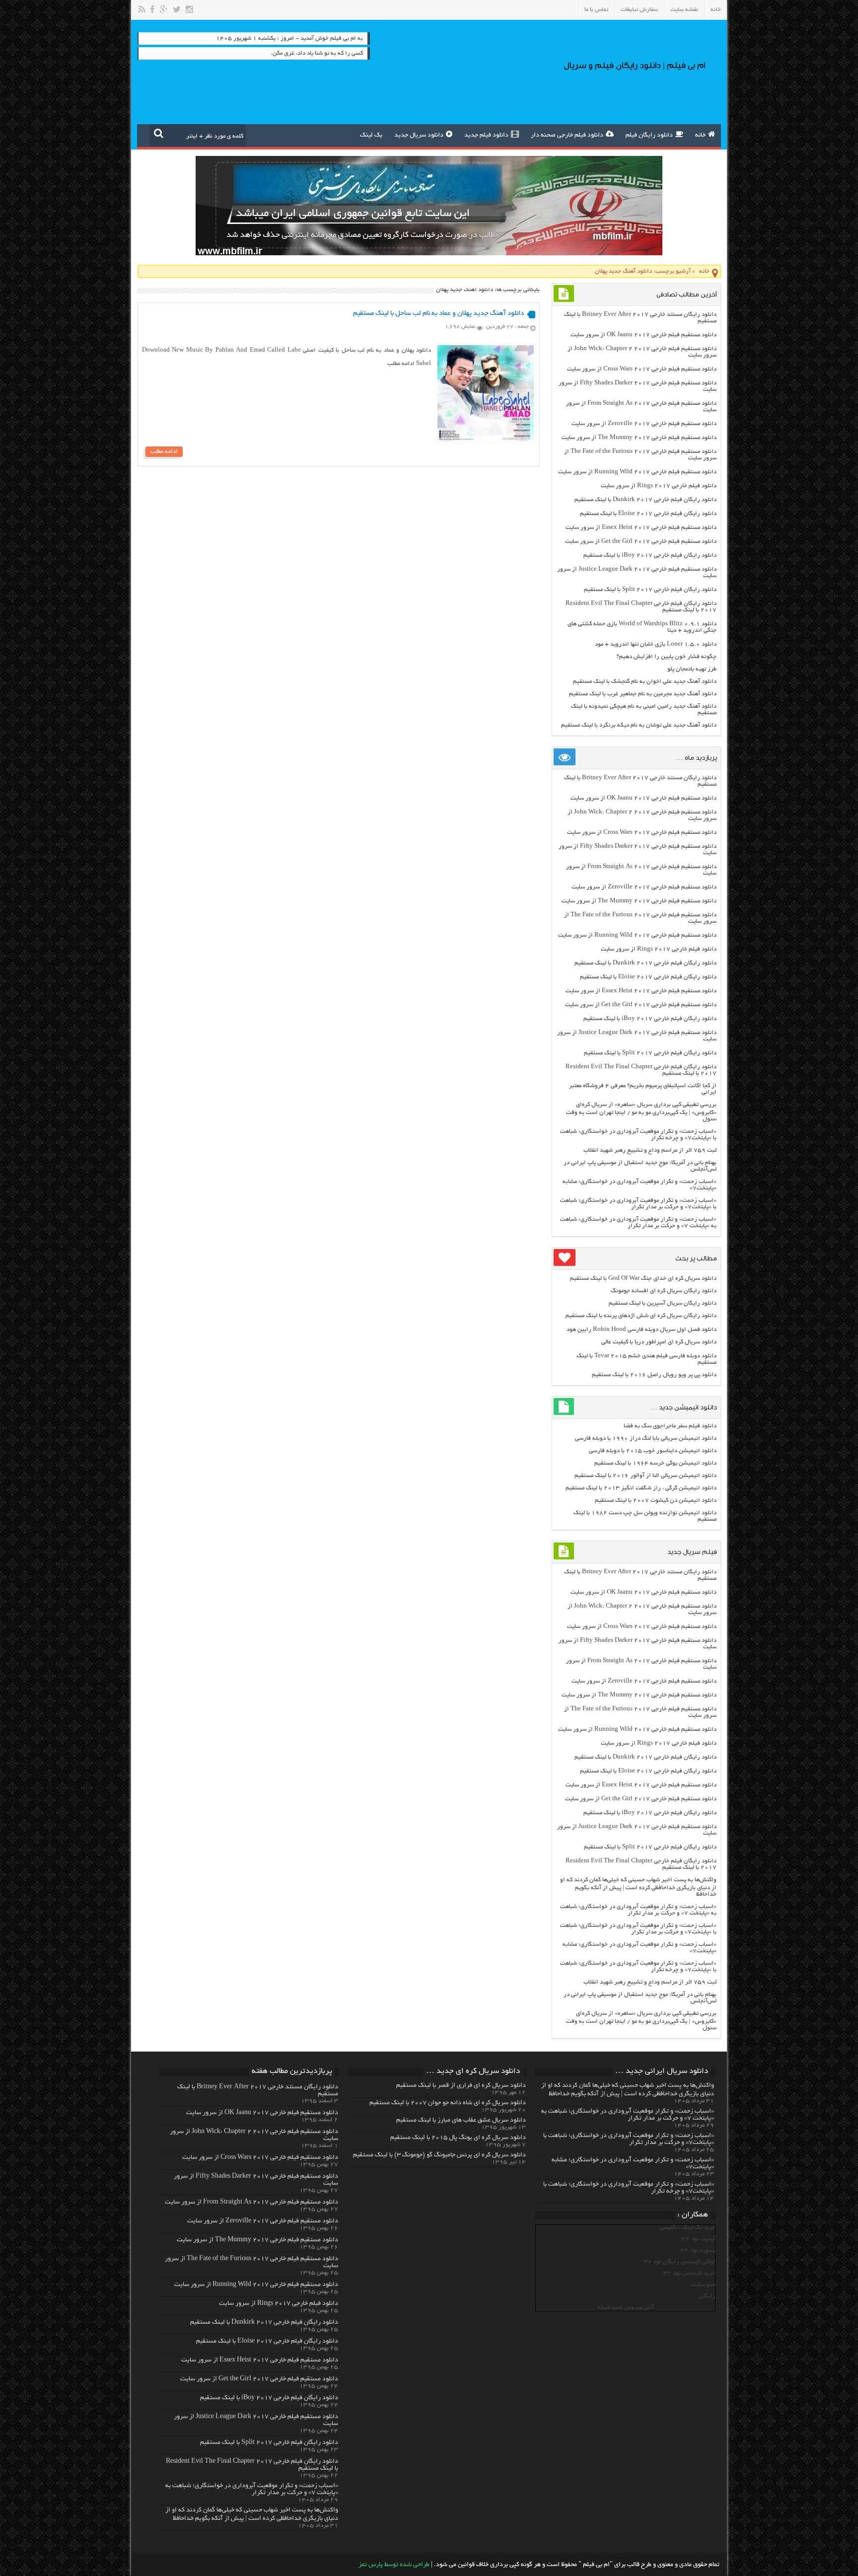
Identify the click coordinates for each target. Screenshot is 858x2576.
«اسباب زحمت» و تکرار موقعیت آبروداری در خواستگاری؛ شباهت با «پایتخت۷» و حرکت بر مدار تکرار (638, 1204)
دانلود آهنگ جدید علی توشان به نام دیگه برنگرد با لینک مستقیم (639, 725)
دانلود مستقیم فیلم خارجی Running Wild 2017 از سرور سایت (637, 472)
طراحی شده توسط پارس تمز (394, 2565)
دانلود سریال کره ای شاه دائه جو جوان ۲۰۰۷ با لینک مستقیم (448, 2103)
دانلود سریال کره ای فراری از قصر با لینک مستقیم (461, 2086)
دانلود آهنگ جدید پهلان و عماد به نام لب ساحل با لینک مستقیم (438, 314)
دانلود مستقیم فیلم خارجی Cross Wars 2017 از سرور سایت (642, 369)
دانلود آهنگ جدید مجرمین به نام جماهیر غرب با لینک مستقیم (643, 694)
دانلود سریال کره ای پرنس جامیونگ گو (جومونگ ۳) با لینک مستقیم (439, 2155)
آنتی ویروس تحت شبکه (626, 2308)
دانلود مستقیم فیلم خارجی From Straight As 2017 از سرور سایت (251, 2203)
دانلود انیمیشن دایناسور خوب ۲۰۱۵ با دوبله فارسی (653, 1451)
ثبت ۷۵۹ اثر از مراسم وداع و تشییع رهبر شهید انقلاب (650, 1150)
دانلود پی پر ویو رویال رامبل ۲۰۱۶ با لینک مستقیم (654, 1375)
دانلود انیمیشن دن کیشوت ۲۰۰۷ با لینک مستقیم (656, 1501)
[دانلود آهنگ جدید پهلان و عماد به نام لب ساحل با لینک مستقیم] (486, 440)
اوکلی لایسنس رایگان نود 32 (680, 2262)
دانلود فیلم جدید (486, 136)
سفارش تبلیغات (639, 10)
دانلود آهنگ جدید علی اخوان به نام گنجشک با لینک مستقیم (645, 682)
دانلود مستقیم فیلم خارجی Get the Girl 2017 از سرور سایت (641, 542)
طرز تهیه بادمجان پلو (692, 669)
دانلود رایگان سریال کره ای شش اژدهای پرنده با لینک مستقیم (641, 1316)
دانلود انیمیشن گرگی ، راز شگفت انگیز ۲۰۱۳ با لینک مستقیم (641, 1488)
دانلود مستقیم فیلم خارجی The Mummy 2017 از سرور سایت (639, 438)
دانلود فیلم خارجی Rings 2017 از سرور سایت (659, 486)
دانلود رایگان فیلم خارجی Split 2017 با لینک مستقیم (650, 590)
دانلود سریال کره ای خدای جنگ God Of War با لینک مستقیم (643, 1279)
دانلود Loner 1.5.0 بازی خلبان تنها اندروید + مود (656, 644)
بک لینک (371, 136)
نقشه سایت (684, 10)
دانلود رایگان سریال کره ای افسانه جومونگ (664, 1291)
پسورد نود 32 (698, 2250)
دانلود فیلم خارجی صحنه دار (567, 136)
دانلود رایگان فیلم (649, 136)
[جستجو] (159, 133)
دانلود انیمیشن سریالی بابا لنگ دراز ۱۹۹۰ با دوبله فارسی (646, 1438)
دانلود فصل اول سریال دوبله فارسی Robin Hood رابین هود (642, 1330)
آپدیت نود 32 (699, 2239)
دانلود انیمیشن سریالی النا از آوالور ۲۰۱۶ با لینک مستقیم (645, 1476)
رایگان (707, 2296)
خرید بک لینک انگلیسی (687, 2228)
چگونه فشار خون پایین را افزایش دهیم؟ (667, 657)
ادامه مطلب (164, 452)
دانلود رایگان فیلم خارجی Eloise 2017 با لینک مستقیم (648, 514)
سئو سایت (703, 2285)
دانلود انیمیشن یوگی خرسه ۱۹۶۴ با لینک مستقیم (655, 1463)
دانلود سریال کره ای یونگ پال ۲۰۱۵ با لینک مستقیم (458, 2138)
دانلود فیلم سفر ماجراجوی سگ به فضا (670, 1426)
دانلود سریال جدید (419, 136)
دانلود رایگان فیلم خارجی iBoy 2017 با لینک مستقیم (650, 555)
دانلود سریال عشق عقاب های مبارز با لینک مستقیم (461, 2121)
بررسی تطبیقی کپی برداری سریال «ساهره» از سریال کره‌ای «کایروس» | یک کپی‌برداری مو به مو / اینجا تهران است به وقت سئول (641, 1112)
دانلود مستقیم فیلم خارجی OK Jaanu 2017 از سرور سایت (643, 335)
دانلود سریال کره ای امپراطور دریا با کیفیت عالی (659, 1342)
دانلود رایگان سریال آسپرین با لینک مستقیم (663, 1303)
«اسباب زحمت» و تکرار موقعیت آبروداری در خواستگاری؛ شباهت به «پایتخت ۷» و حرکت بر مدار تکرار (638, 1223)
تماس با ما (596, 10)
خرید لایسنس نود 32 (689, 2273)
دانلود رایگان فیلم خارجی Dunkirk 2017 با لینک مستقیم (645, 500)
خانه (716, 10)
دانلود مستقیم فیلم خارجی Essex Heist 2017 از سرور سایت (641, 528)
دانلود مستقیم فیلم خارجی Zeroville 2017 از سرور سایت (644, 424)
